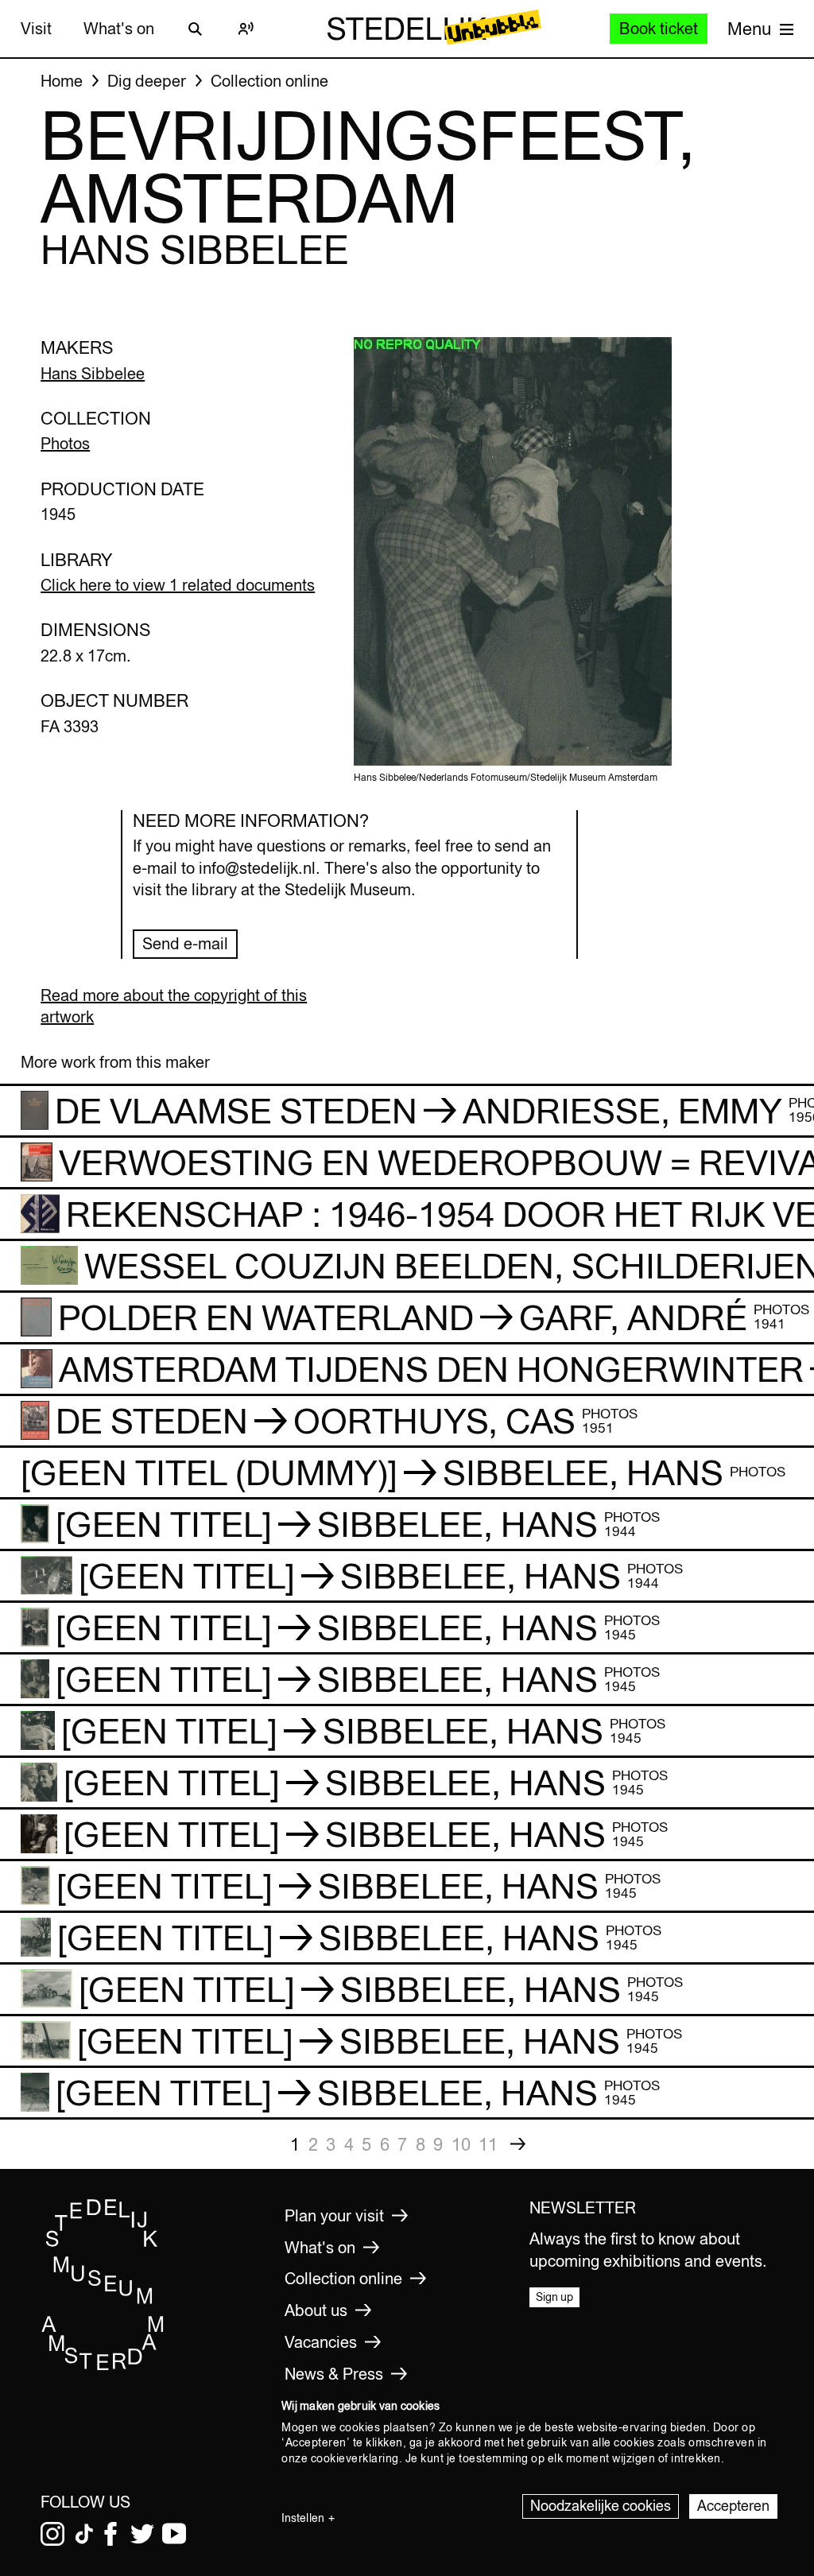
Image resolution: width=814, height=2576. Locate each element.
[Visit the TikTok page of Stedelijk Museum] (84, 2534)
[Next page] (518, 2144)
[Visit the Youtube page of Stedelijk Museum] (174, 2534)
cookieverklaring (355, 2458)
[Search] (196, 29)
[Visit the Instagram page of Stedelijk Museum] (52, 2534)
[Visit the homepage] (103, 2367)
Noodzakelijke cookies (601, 2506)
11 (488, 2144)
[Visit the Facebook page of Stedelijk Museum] (110, 2534)
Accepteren (733, 2506)
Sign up (554, 2297)
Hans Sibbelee (93, 373)
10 (461, 2144)
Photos (65, 443)
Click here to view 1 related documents (178, 585)
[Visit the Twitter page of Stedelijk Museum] (142, 2534)
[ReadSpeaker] (246, 29)
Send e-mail (185, 943)
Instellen (303, 2518)
